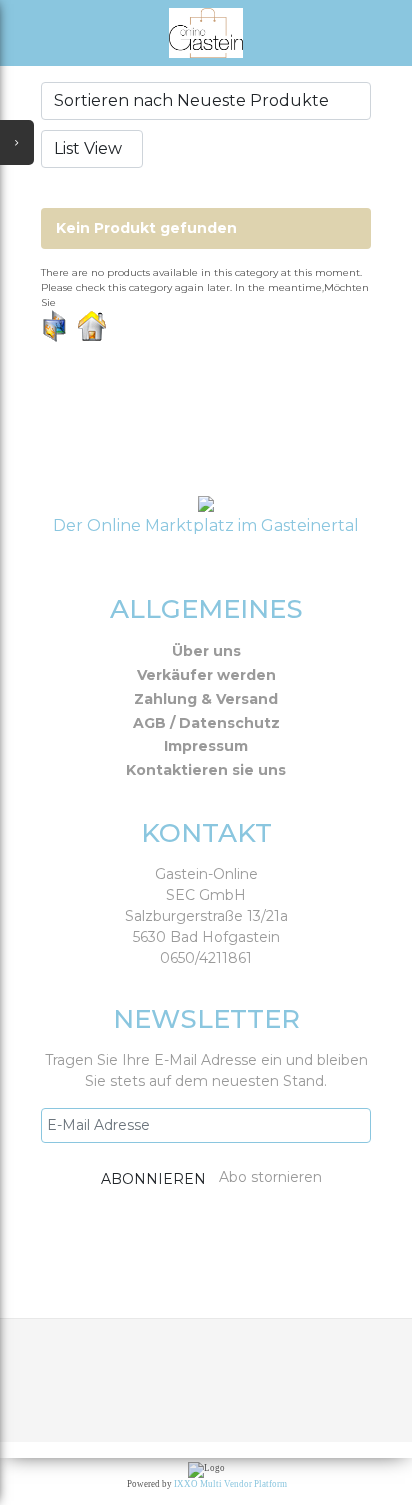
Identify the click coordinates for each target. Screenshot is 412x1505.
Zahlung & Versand (206, 699)
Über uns (206, 651)
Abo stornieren (270, 1177)
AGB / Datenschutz (206, 723)
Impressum (206, 746)
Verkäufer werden (206, 675)
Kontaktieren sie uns (206, 770)
